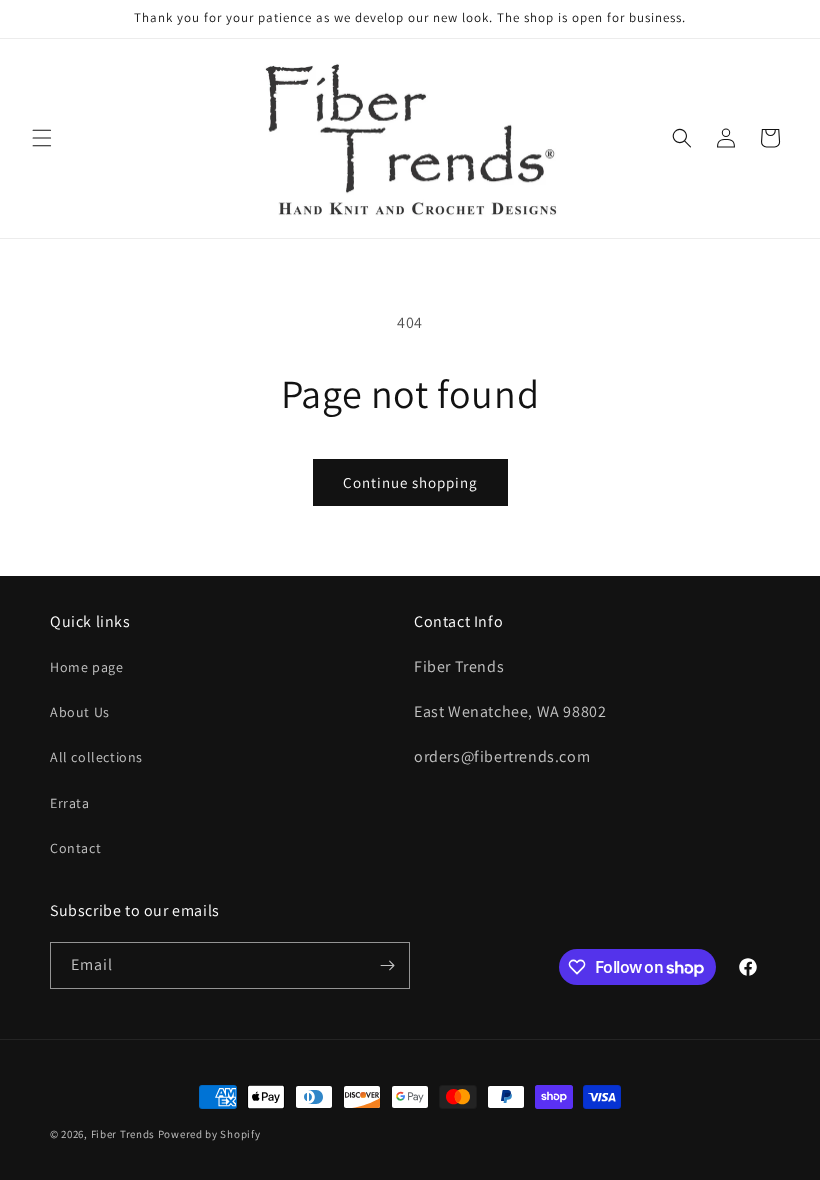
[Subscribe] (387, 965)
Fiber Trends (123, 1134)
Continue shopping (410, 482)
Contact (75, 848)
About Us (80, 712)
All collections (96, 757)
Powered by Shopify (209, 1134)
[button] (42, 138)
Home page (86, 667)
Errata (70, 803)
